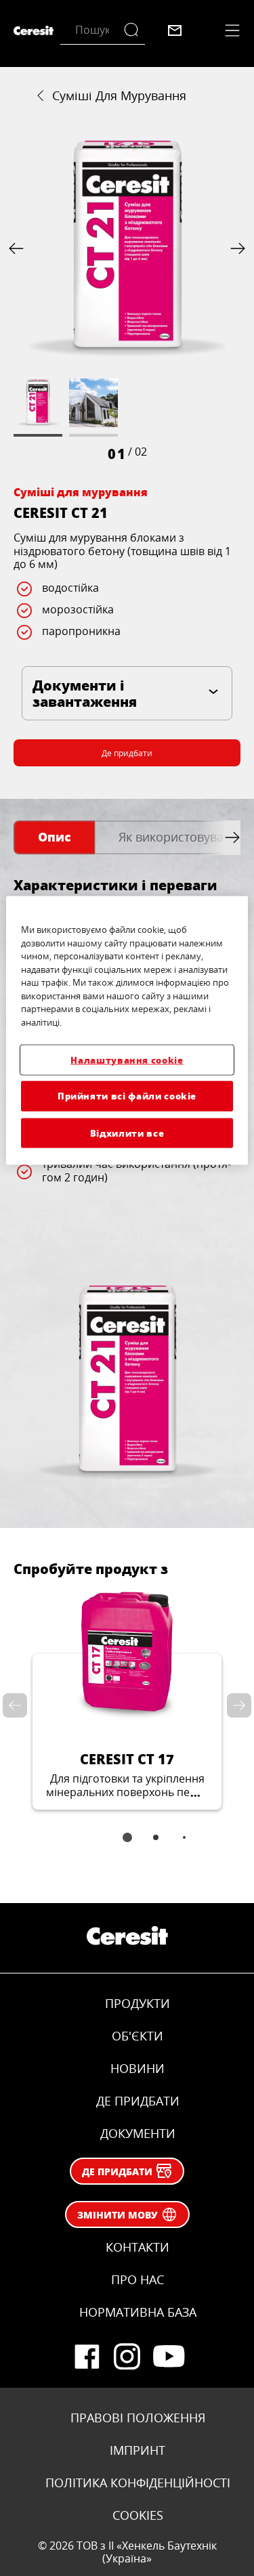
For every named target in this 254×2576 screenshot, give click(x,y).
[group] (127, 299)
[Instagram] (127, 2357)
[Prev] (19, 248)
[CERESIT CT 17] (127, 1699)
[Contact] (175, 30)
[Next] (235, 248)
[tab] (54, 838)
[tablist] (127, 1847)
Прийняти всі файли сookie (127, 1096)
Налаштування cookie (127, 1060)
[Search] (134, 30)
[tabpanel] (127, 1186)
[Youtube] (168, 2357)
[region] (127, 1031)
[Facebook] (87, 2357)
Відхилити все (127, 1132)
